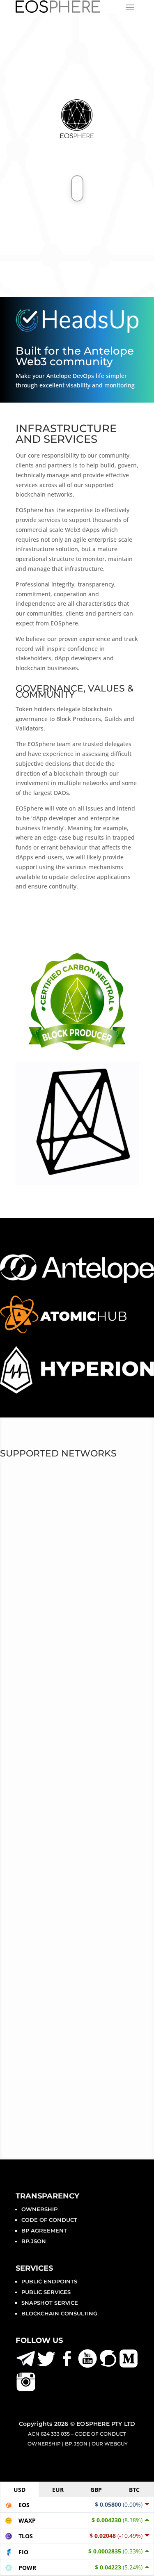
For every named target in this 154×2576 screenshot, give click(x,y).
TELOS (26, 1513)
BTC (134, 2490)
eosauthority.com (50, 1677)
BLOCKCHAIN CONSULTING (59, 2313)
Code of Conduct (49, 2220)
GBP (96, 2490)
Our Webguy (110, 2444)
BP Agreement (44, 2230)
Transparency (47, 2196)
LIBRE (25, 1529)
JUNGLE (30, 1561)
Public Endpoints (49, 2281)
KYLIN (25, 1577)
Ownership (39, 2209)
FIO (20, 1545)
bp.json (34, 2241)
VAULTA (30, 1481)
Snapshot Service (50, 2303)
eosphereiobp (44, 1638)
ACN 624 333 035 (49, 2434)
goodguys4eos (46, 1658)
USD (20, 2490)
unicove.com (50, 1687)
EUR (58, 2490)
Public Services (46, 2292)
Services (34, 2268)
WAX (23, 1497)
